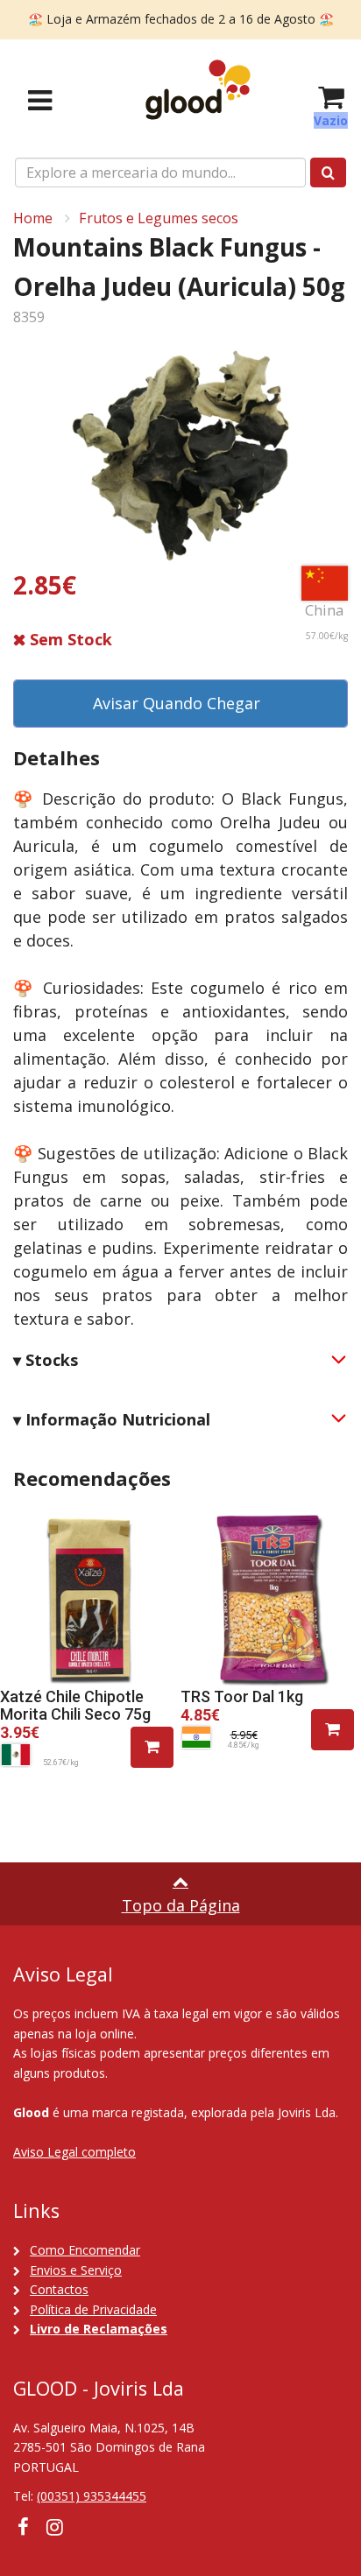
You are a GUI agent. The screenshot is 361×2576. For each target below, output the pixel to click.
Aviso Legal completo (74, 2152)
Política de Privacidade (93, 2309)
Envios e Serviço (76, 2270)
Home (33, 218)
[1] (152, 1747)
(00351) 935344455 (92, 2496)
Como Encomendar (85, 2250)
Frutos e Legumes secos (159, 218)
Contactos (59, 2289)
